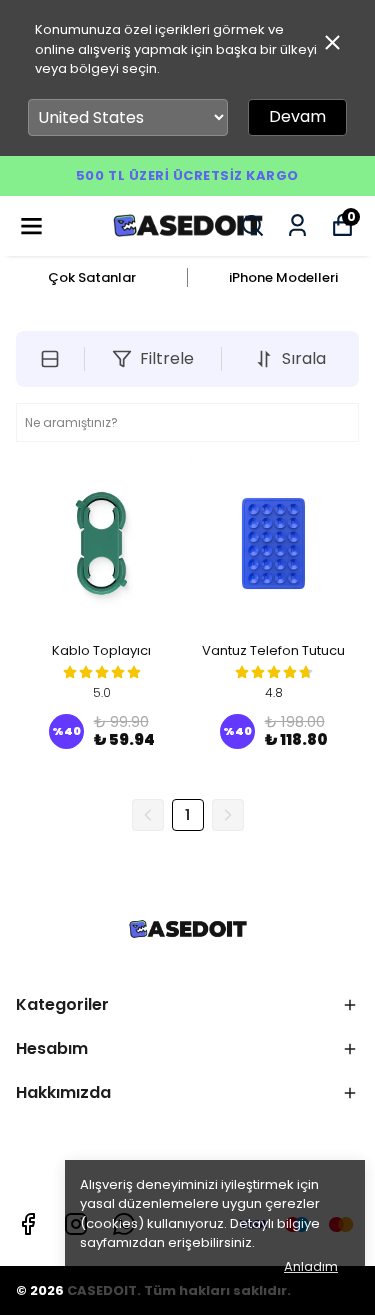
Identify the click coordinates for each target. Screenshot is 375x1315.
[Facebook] (28, 1224)
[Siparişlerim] (297, 225)
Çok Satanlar (92, 277)
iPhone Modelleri (283, 277)
